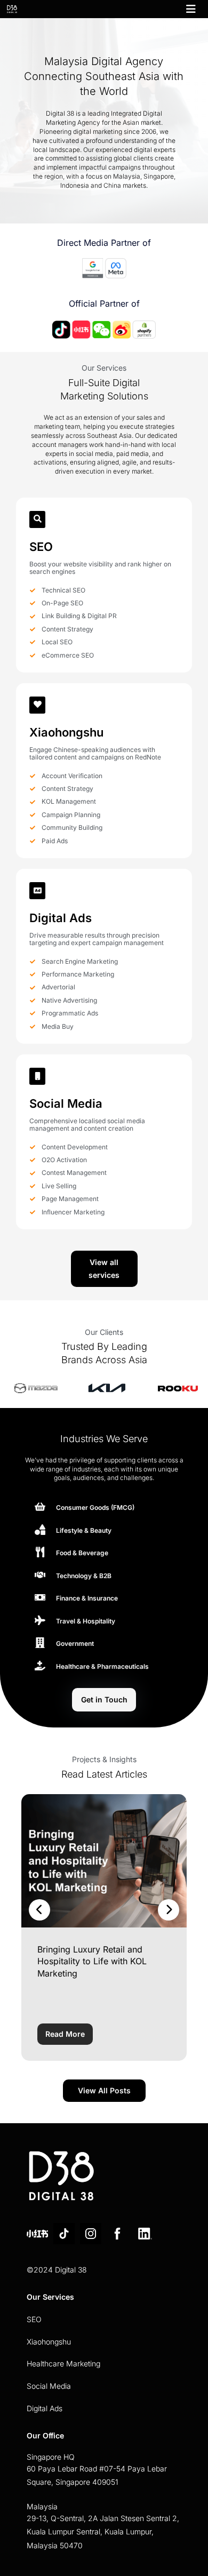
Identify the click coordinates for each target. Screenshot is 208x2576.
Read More (65, 2034)
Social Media (49, 2386)
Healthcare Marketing (63, 2363)
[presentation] (39, 1910)
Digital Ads (45, 2408)
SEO (34, 2319)
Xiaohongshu (49, 2342)
